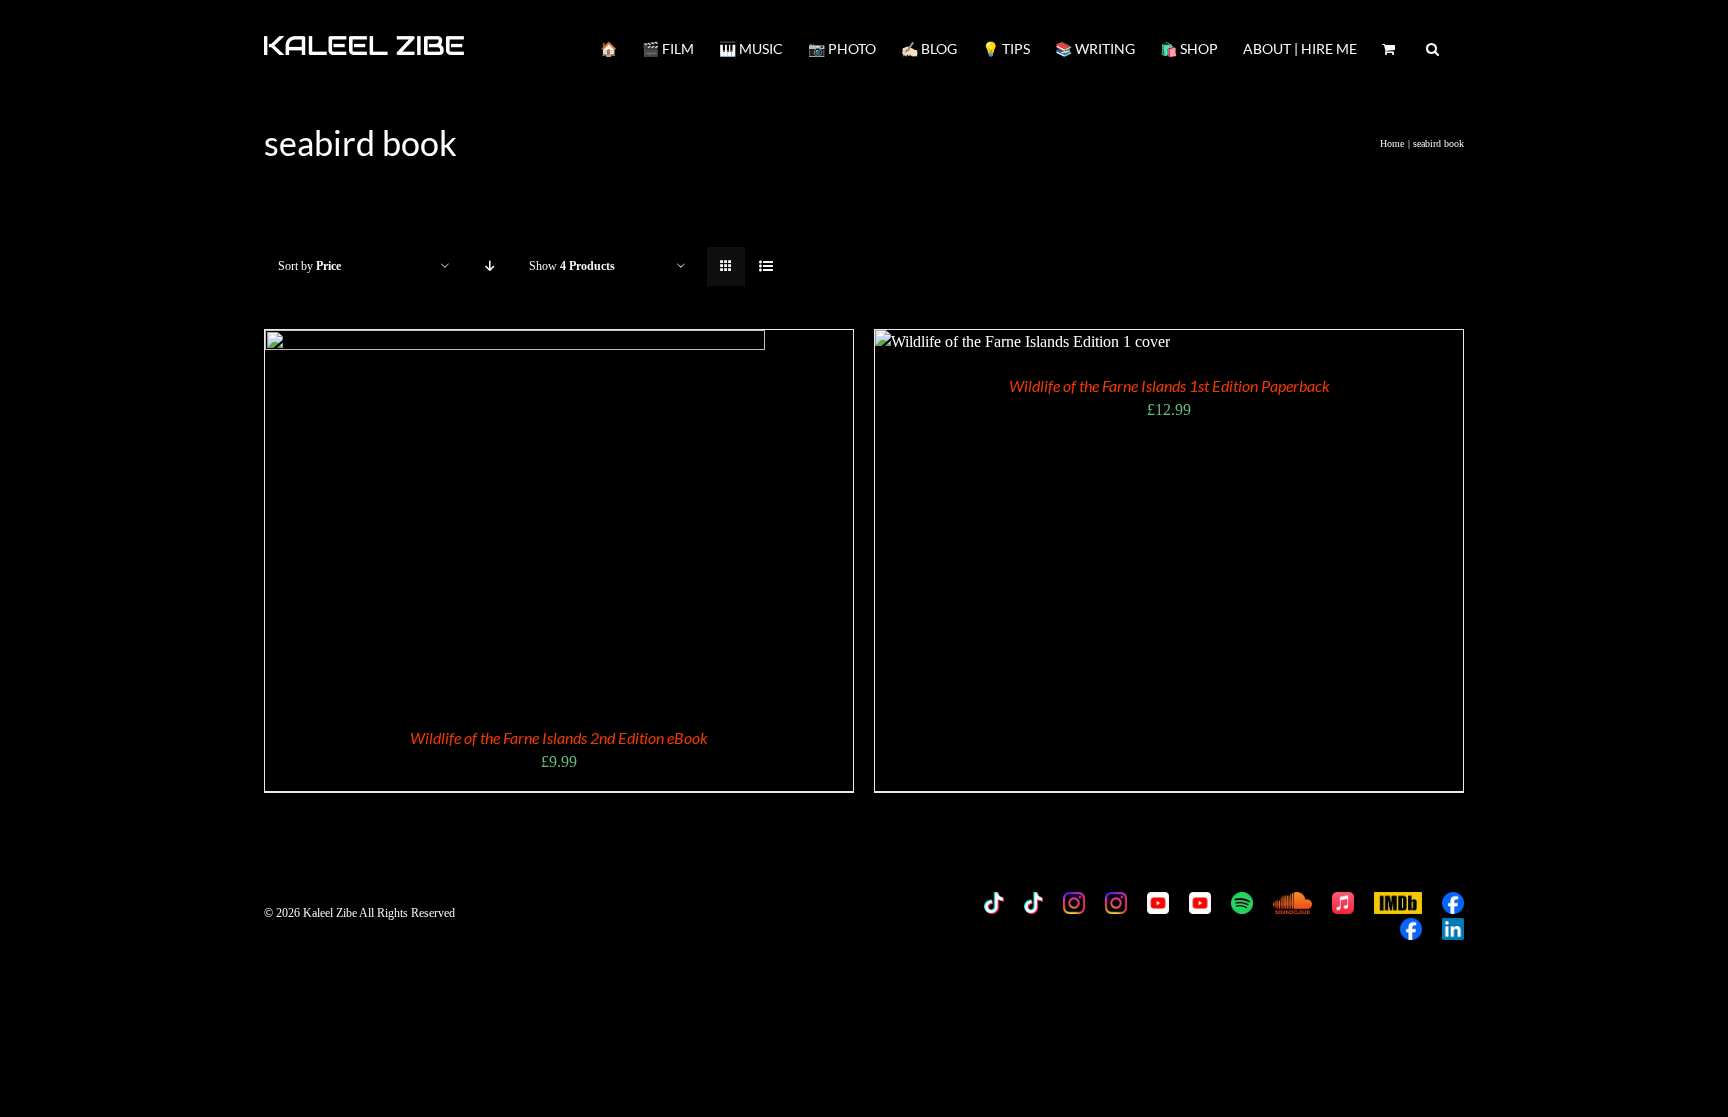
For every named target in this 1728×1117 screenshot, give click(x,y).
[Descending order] (489, 266)
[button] (1432, 47)
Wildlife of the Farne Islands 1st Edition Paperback (1169, 385)
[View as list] (765, 266)
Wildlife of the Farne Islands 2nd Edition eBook (559, 737)
